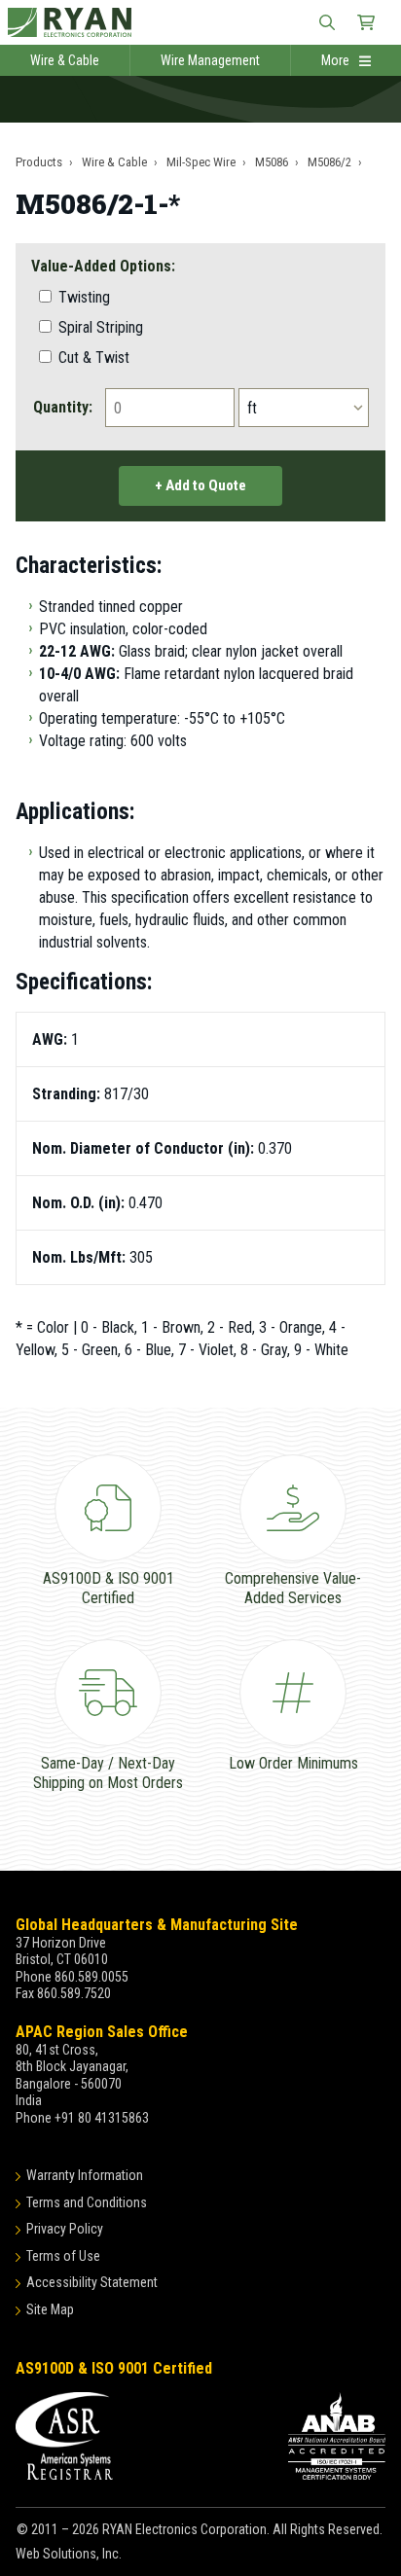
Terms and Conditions (87, 2202)
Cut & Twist (92, 358)
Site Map (50, 2309)
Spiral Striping (99, 327)
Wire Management (210, 60)
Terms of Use (63, 2256)
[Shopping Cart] (366, 22)
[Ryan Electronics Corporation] (200, 22)
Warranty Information (85, 2175)
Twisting (82, 297)
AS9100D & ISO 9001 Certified (114, 2368)
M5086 (272, 162)
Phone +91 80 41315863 (82, 2118)
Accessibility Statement (92, 2282)
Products (39, 162)
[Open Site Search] (327, 22)
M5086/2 (329, 162)
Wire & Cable (65, 60)
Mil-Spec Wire (201, 162)
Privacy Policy (65, 2229)
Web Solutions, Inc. (69, 2554)
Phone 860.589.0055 (72, 1977)
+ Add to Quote (200, 485)
